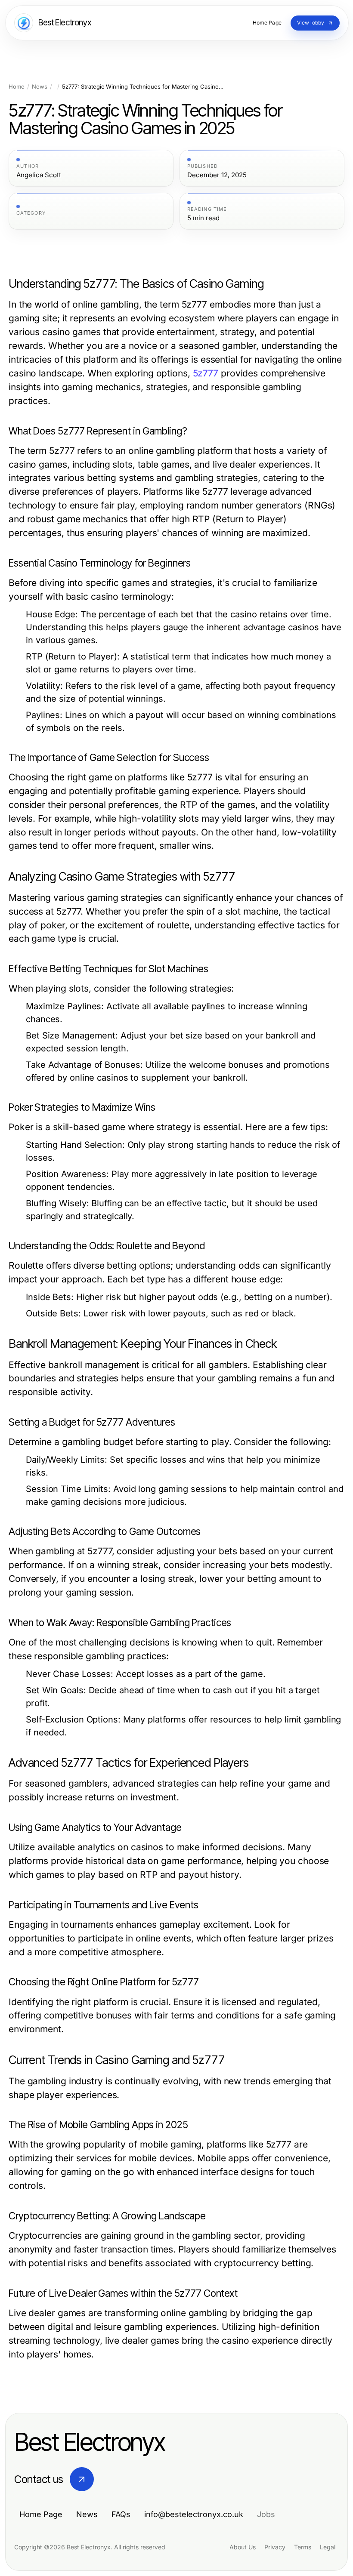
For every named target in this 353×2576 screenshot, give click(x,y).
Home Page (41, 2514)
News (40, 87)
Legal (328, 2547)
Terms (303, 2547)
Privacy (275, 2547)
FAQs (121, 2514)
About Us (243, 2547)
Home (17, 87)
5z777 (206, 373)
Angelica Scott (39, 175)
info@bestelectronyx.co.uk (194, 2514)
